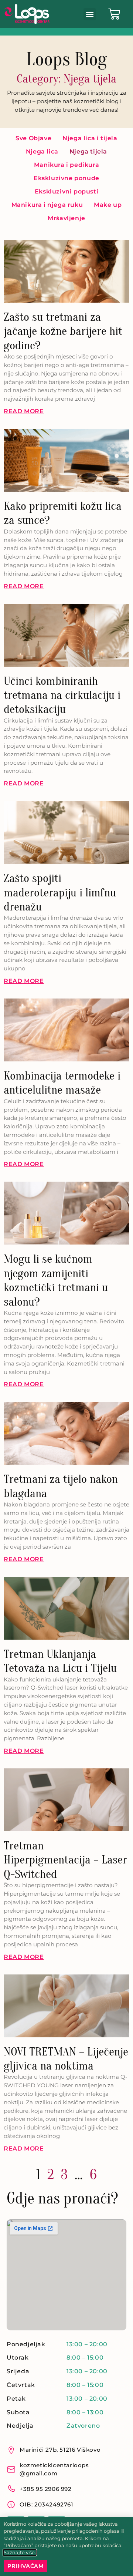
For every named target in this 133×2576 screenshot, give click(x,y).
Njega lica (42, 151)
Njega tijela (88, 151)
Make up (108, 205)
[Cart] (114, 14)
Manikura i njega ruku (47, 205)
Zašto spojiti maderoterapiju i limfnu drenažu (60, 892)
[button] (90, 14)
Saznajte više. (20, 2553)
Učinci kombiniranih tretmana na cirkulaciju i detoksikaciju (62, 695)
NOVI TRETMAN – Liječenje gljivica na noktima (66, 2059)
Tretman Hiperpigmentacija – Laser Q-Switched (65, 1860)
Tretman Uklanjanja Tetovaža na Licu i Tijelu (60, 1661)
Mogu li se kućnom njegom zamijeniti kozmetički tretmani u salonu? (56, 1280)
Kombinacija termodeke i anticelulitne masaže (62, 1083)
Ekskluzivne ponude (66, 178)
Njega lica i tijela (90, 138)
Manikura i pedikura (66, 165)
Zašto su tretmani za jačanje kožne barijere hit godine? (63, 331)
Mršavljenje (66, 218)
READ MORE (24, 411)
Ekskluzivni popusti (66, 191)
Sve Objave (33, 138)
